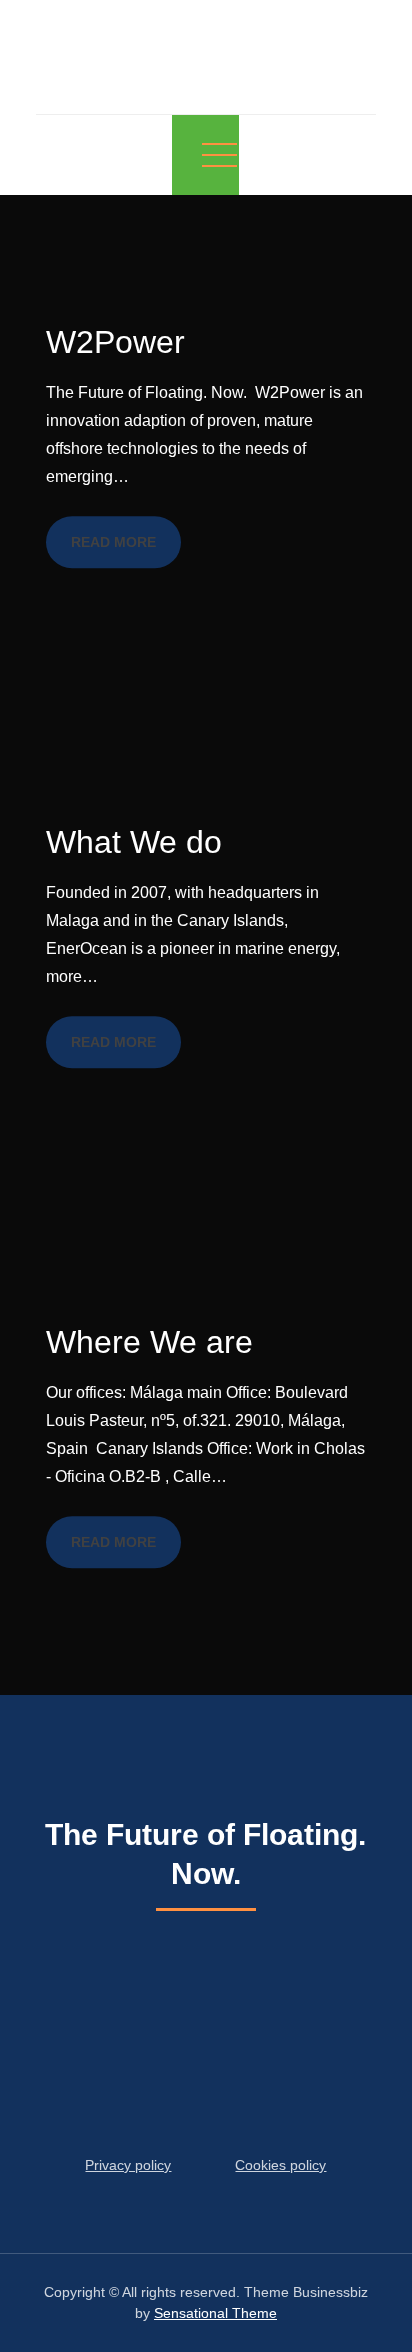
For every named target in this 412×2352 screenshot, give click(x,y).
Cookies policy (280, 2165)
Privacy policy (128, 2165)
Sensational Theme (215, 2313)
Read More (113, 542)
